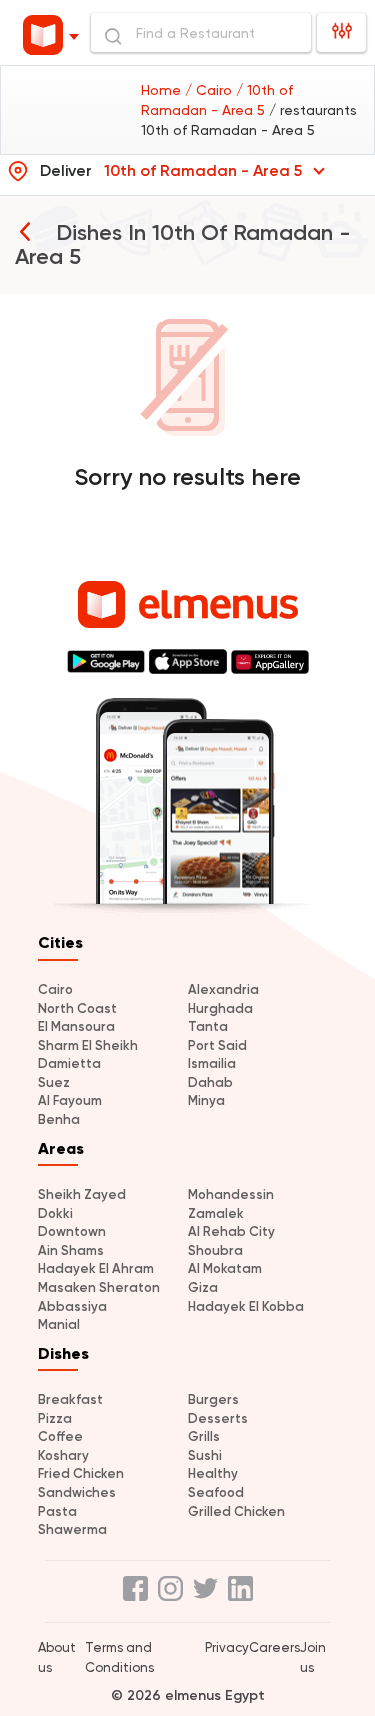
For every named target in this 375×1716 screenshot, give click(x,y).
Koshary (63, 1455)
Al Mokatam (225, 1268)
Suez (54, 1082)
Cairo (55, 989)
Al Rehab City (231, 1231)
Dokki (55, 1213)
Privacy (227, 1647)
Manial (59, 1324)
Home (163, 90)
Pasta (57, 1511)
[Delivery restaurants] (25, 231)
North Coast (77, 1008)
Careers (274, 1647)
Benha (59, 1119)
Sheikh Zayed (82, 1194)
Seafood (216, 1492)
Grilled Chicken (236, 1511)
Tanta (208, 1026)
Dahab (210, 1082)
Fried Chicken (81, 1473)
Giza (203, 1287)
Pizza (55, 1418)
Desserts (218, 1418)
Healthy (213, 1473)
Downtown (72, 1231)
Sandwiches (77, 1492)
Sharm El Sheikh (88, 1045)
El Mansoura (76, 1026)
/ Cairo (210, 90)
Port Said (217, 1045)
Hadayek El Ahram (96, 1268)
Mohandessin (231, 1194)
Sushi (205, 1455)
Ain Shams (71, 1250)
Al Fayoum (70, 1100)
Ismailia (212, 1063)
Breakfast (70, 1399)
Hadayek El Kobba (246, 1306)
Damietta (69, 1063)
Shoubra (215, 1250)
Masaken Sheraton (99, 1287)
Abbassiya (72, 1306)
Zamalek (216, 1213)
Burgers (213, 1399)
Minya (206, 1100)
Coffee (60, 1436)
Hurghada (220, 1008)
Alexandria (223, 989)
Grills (204, 1436)
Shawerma (72, 1529)
